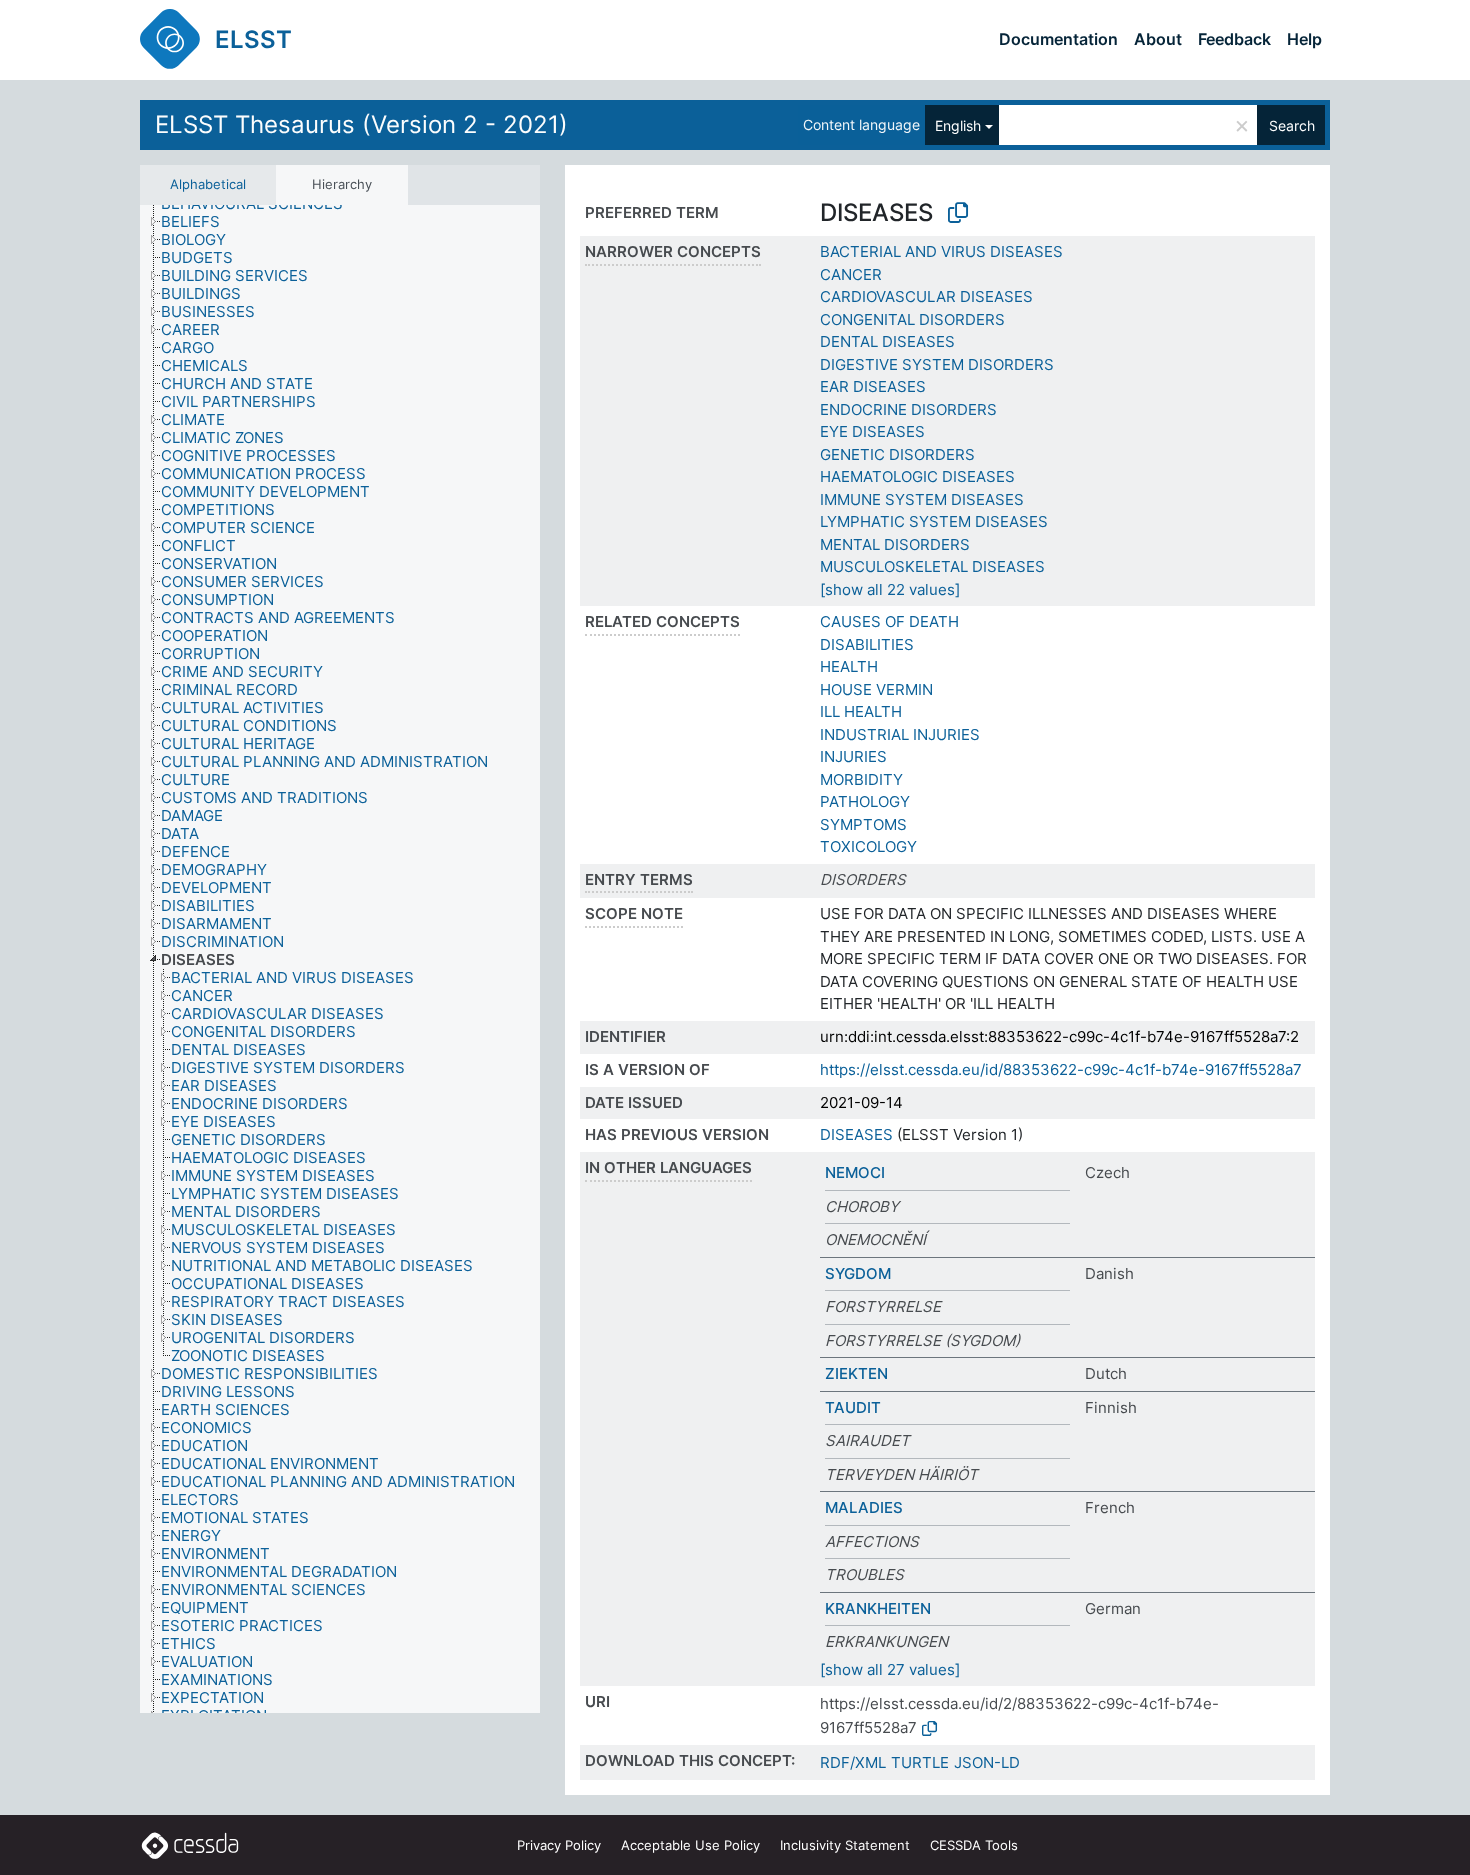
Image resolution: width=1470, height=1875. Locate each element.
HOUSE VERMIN (876, 689)
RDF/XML (853, 1762)
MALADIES (864, 1507)
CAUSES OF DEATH (889, 621)
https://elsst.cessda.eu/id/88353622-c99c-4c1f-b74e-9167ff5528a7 (1061, 1069)
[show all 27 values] (890, 1669)
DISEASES (856, 1134)
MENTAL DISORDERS (895, 544)
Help (1304, 39)
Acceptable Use (690, 1845)
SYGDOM (858, 1273)
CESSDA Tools (974, 1845)
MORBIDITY (861, 779)
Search (1292, 125)
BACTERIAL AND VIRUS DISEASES (941, 251)
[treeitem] (199, 222)
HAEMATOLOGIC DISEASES (917, 476)
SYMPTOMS (863, 824)
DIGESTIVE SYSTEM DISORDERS (937, 364)
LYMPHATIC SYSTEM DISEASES (934, 521)
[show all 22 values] (890, 589)
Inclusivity (845, 1845)
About (1158, 39)
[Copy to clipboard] (958, 213)
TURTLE (920, 1762)
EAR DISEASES (873, 386)
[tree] (340, 959)
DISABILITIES (867, 644)
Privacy (559, 1845)
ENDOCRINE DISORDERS (908, 409)
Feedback (1234, 39)
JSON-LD (987, 1762)
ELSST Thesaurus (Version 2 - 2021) (361, 124)
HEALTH (849, 666)
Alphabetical (208, 184)
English (958, 125)
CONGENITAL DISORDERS (912, 319)
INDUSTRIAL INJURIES (900, 734)
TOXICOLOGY (868, 846)
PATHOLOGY (865, 801)
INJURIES (853, 756)
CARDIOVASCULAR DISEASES (926, 296)
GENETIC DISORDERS (897, 454)
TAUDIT (853, 1407)
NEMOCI (855, 1172)
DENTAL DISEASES (887, 341)
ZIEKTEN (856, 1373)
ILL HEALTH (861, 711)
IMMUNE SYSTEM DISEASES (922, 499)
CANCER (851, 274)
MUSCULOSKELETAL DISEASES (932, 566)
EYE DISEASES (872, 431)
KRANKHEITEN (878, 1608)
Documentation (1058, 39)
